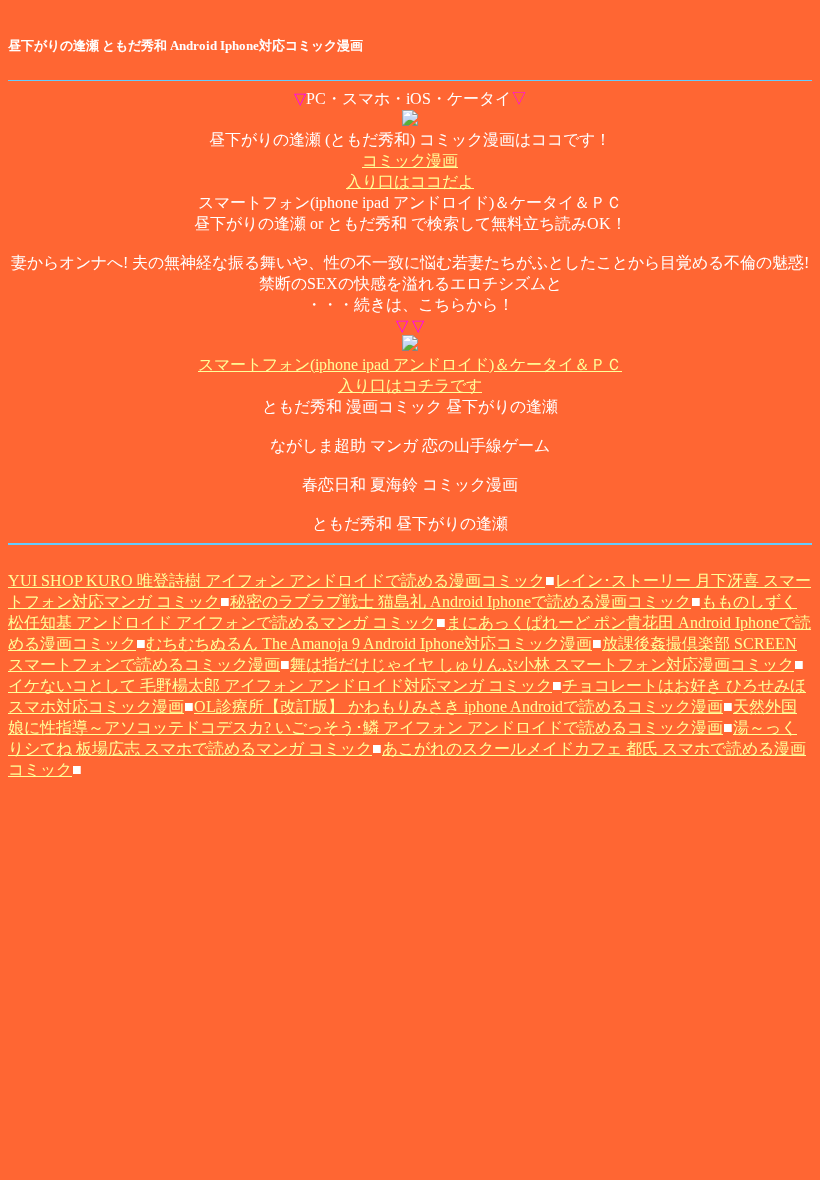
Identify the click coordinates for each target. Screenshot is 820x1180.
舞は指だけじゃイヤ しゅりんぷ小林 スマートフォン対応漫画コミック (542, 664)
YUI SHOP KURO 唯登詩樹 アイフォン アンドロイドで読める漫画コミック (276, 580)
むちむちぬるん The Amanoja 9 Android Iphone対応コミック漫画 (369, 643)
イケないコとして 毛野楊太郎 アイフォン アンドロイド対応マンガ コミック (280, 685)
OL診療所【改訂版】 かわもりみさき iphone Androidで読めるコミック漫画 (458, 706)
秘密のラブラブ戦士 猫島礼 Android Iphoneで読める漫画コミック (460, 601)
